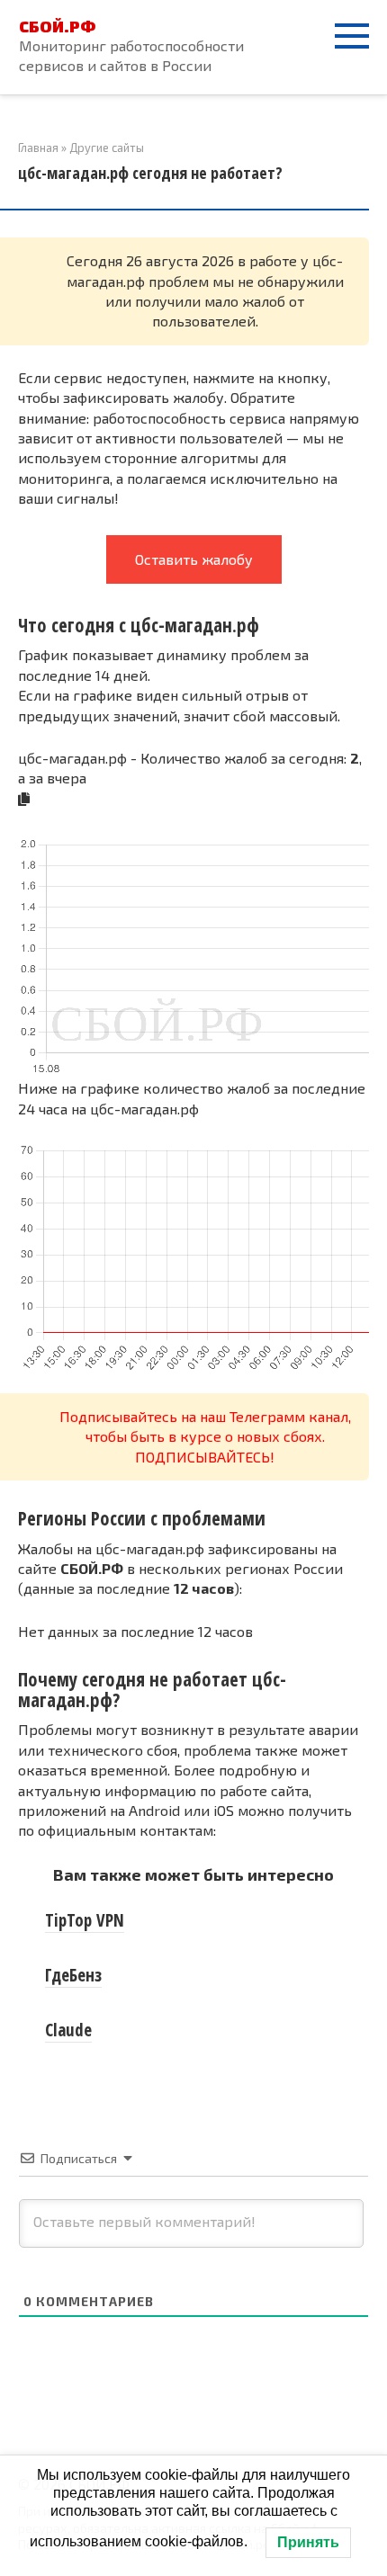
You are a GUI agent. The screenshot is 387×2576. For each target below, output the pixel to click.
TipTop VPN (85, 1920)
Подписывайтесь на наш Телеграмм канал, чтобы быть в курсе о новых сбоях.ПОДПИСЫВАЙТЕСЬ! (205, 1436)
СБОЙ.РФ (57, 26)
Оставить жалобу (194, 559)
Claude (68, 2030)
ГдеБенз (73, 1975)
